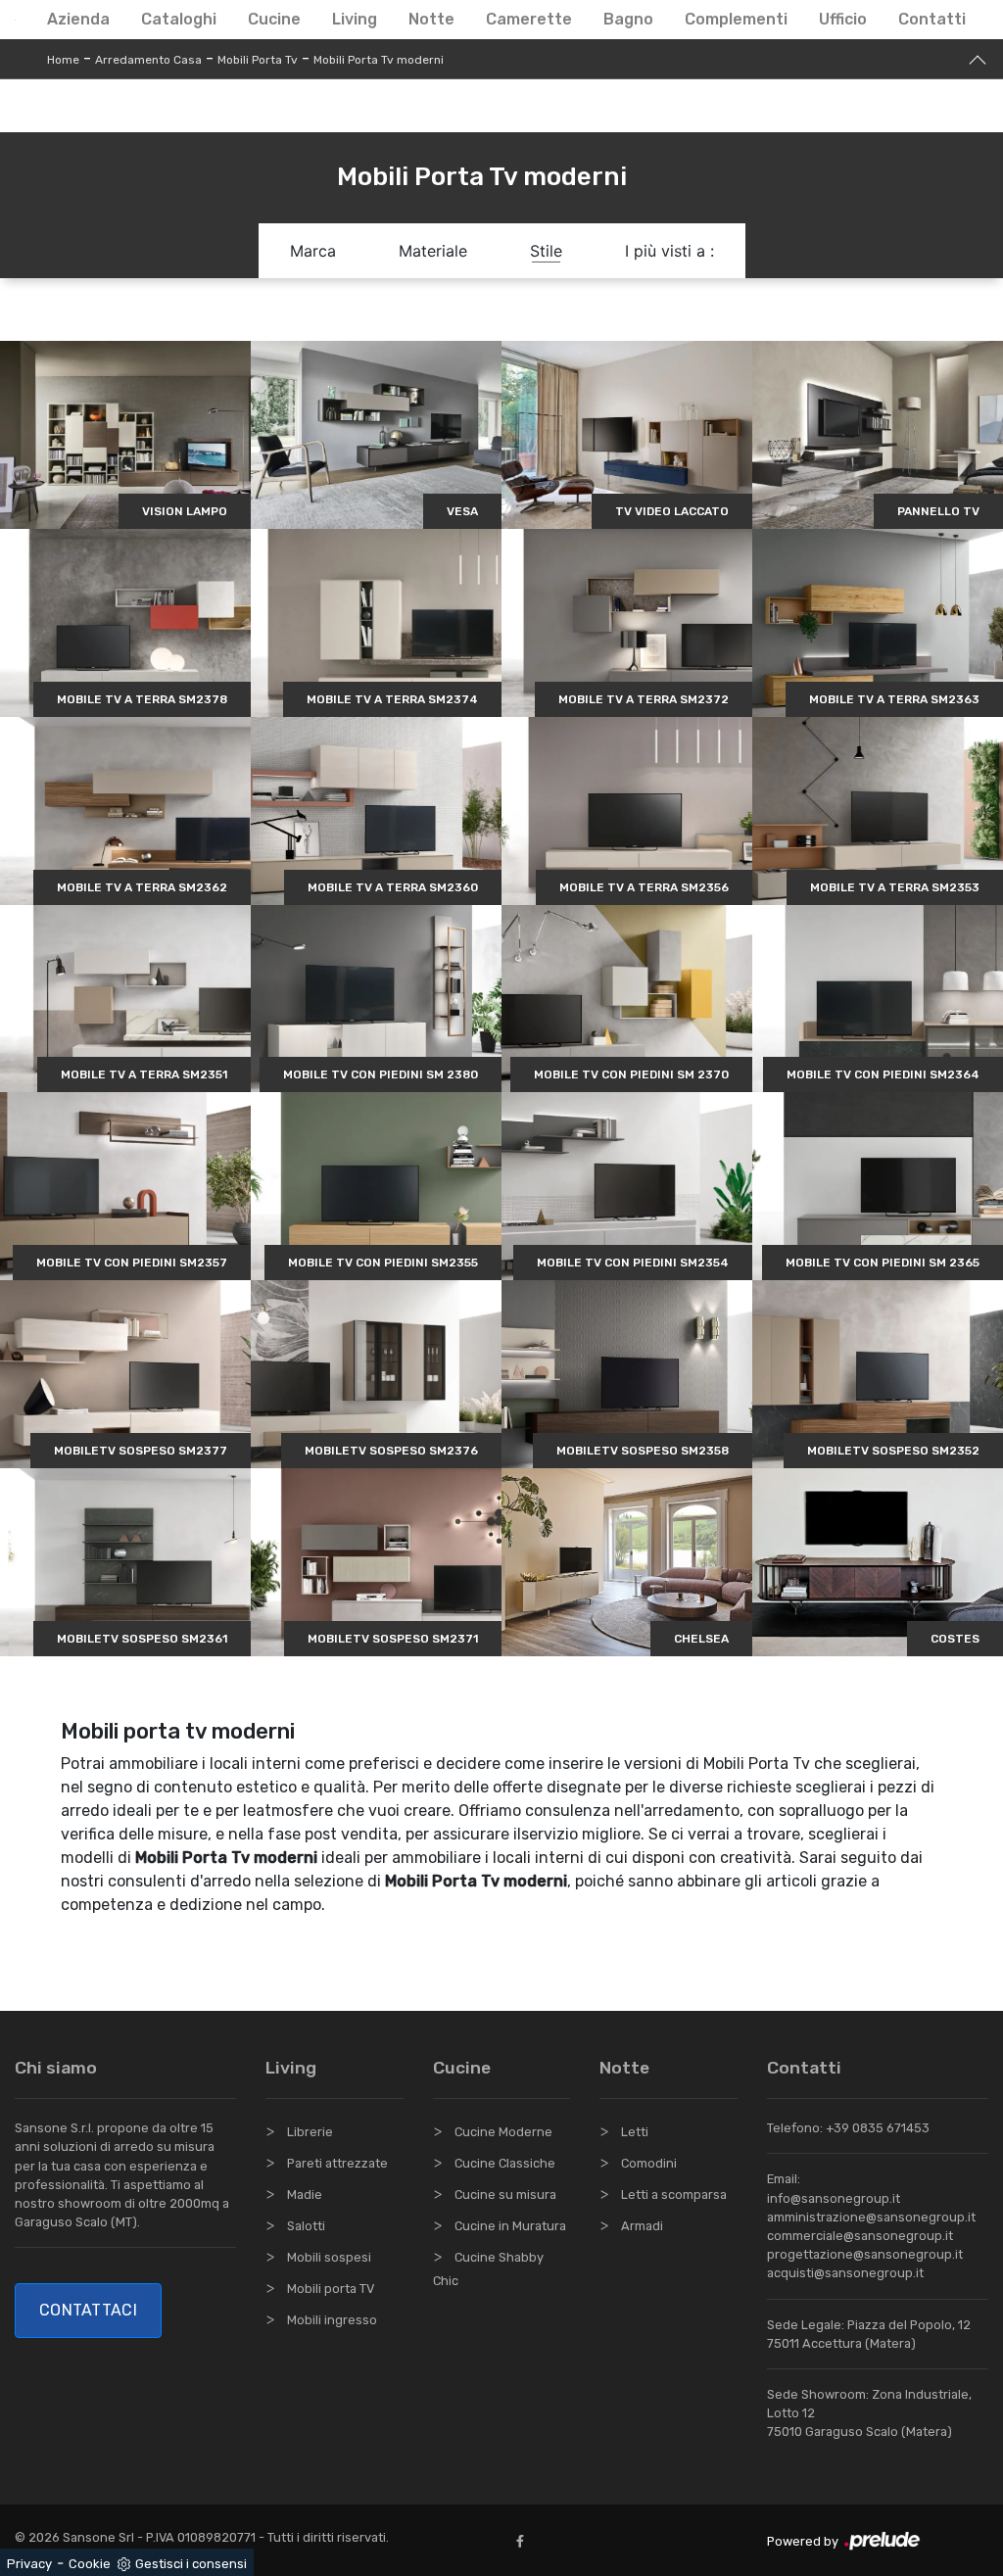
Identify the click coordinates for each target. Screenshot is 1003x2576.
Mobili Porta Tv (258, 60)
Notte (431, 19)
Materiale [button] (433, 251)
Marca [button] (313, 251)
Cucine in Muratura (510, 2226)
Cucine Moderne (503, 2132)
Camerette (529, 19)
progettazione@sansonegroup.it (865, 2254)
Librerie (310, 2132)
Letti (635, 2132)
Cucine (274, 19)
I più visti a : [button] (669, 251)
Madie (305, 2194)
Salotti (306, 2226)
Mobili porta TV (331, 2289)
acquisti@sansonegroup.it (845, 2273)
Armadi (642, 2226)
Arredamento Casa (148, 60)
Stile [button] (546, 251)
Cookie (90, 2564)
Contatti (932, 19)
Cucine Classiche (505, 2163)
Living (355, 19)
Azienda (78, 19)
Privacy (29, 2564)
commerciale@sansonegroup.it (860, 2236)
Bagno (628, 19)
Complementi (736, 19)
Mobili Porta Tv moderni (379, 60)
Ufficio (843, 19)
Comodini (649, 2163)
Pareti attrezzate (337, 2163)
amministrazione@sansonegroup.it (871, 2217)
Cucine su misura (505, 2194)
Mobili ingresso (332, 2320)
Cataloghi (179, 19)
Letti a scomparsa (674, 2194)
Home (63, 60)
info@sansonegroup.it (834, 2198)
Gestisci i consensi (191, 2564)
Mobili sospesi (329, 2257)
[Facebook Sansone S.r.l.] (524, 2541)
